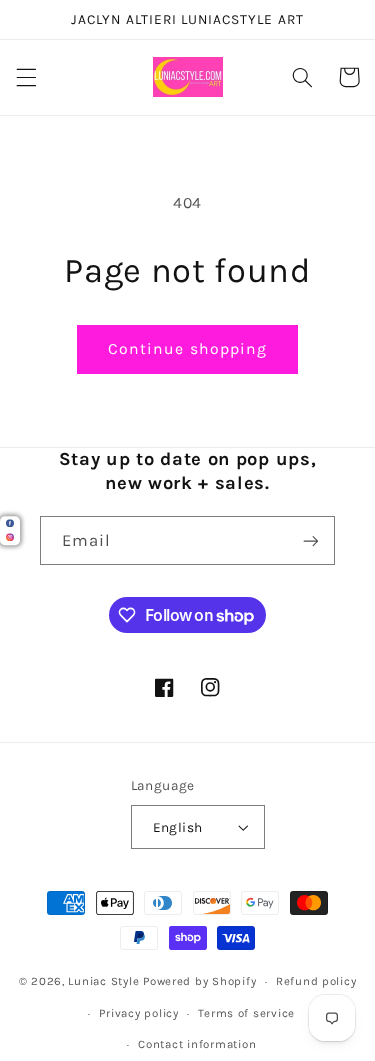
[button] (26, 77)
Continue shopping (187, 349)
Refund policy (316, 981)
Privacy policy (138, 1013)
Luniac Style (103, 981)
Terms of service (246, 1013)
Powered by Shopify (199, 981)
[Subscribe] (311, 540)
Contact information (197, 1044)
